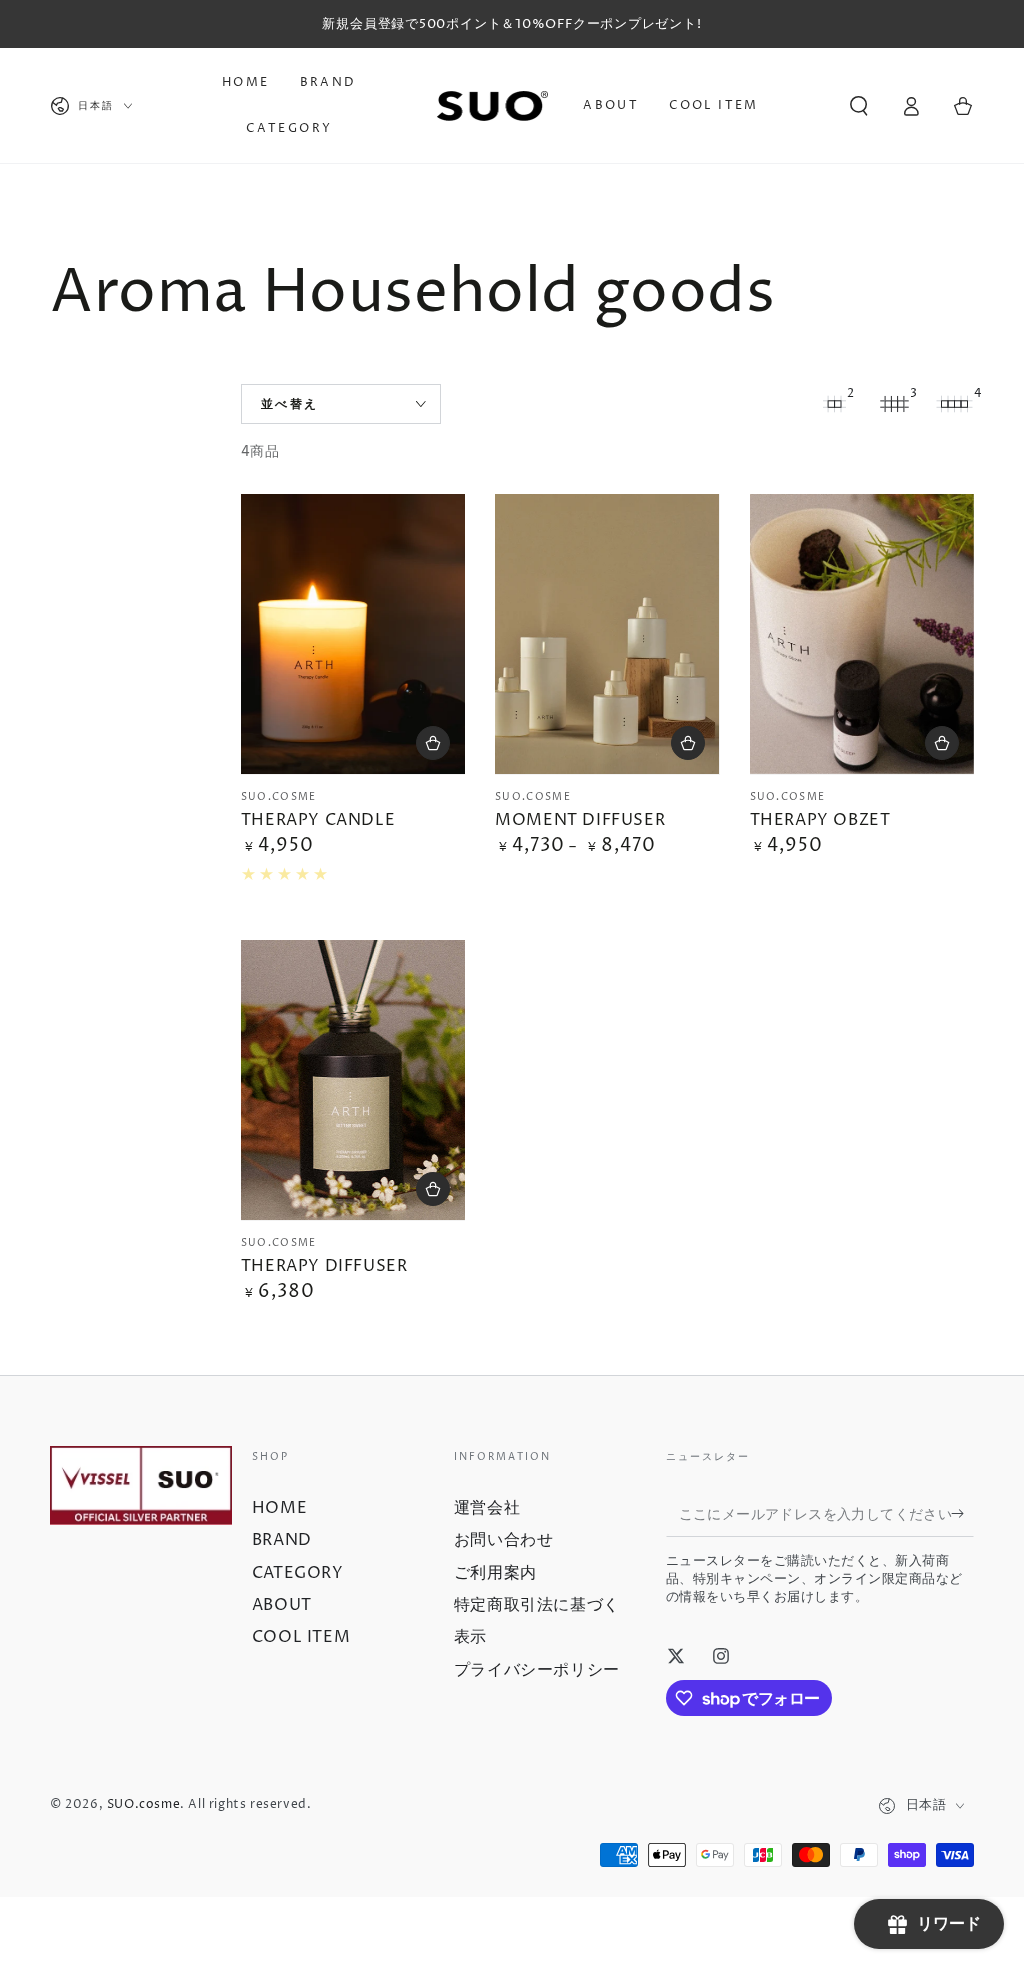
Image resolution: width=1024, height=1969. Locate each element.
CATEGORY (298, 1573)
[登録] (962, 1514)
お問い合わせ (504, 1540)
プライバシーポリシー (537, 1670)
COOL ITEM (301, 1637)
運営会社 (487, 1508)
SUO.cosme (143, 1804)
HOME (279, 1508)
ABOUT (282, 1605)
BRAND (282, 1540)
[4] (954, 404)
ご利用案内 (495, 1573)
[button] (859, 106)
